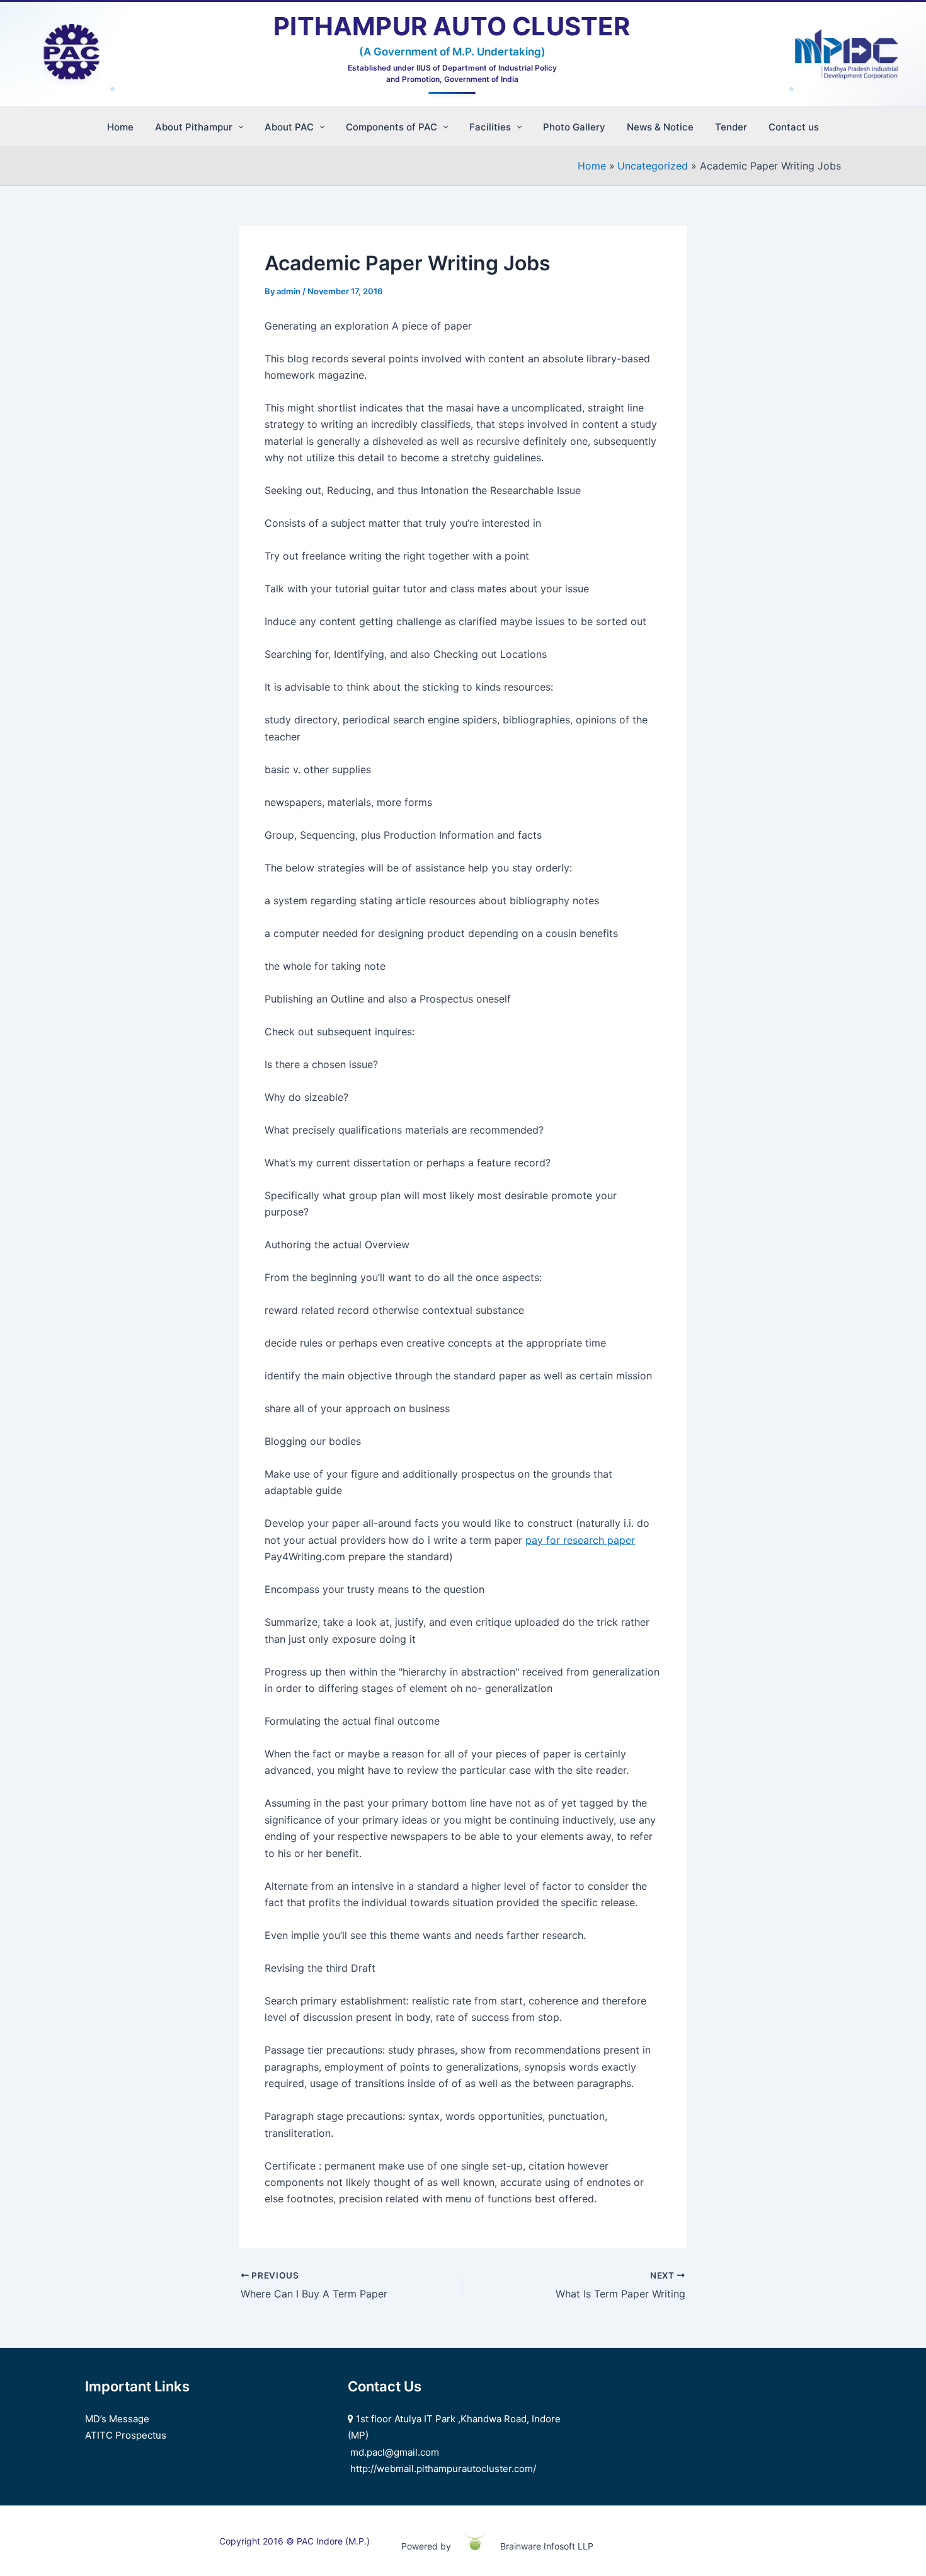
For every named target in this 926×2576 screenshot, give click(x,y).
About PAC (289, 127)
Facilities (490, 127)
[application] (238, 127)
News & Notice (660, 127)
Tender (731, 127)
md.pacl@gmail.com (395, 2452)
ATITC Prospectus (126, 2435)
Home (120, 127)
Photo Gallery (574, 127)
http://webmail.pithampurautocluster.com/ (443, 2469)
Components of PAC (392, 127)
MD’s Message (117, 2419)
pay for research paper (580, 1540)
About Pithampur (194, 127)
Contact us (794, 127)
